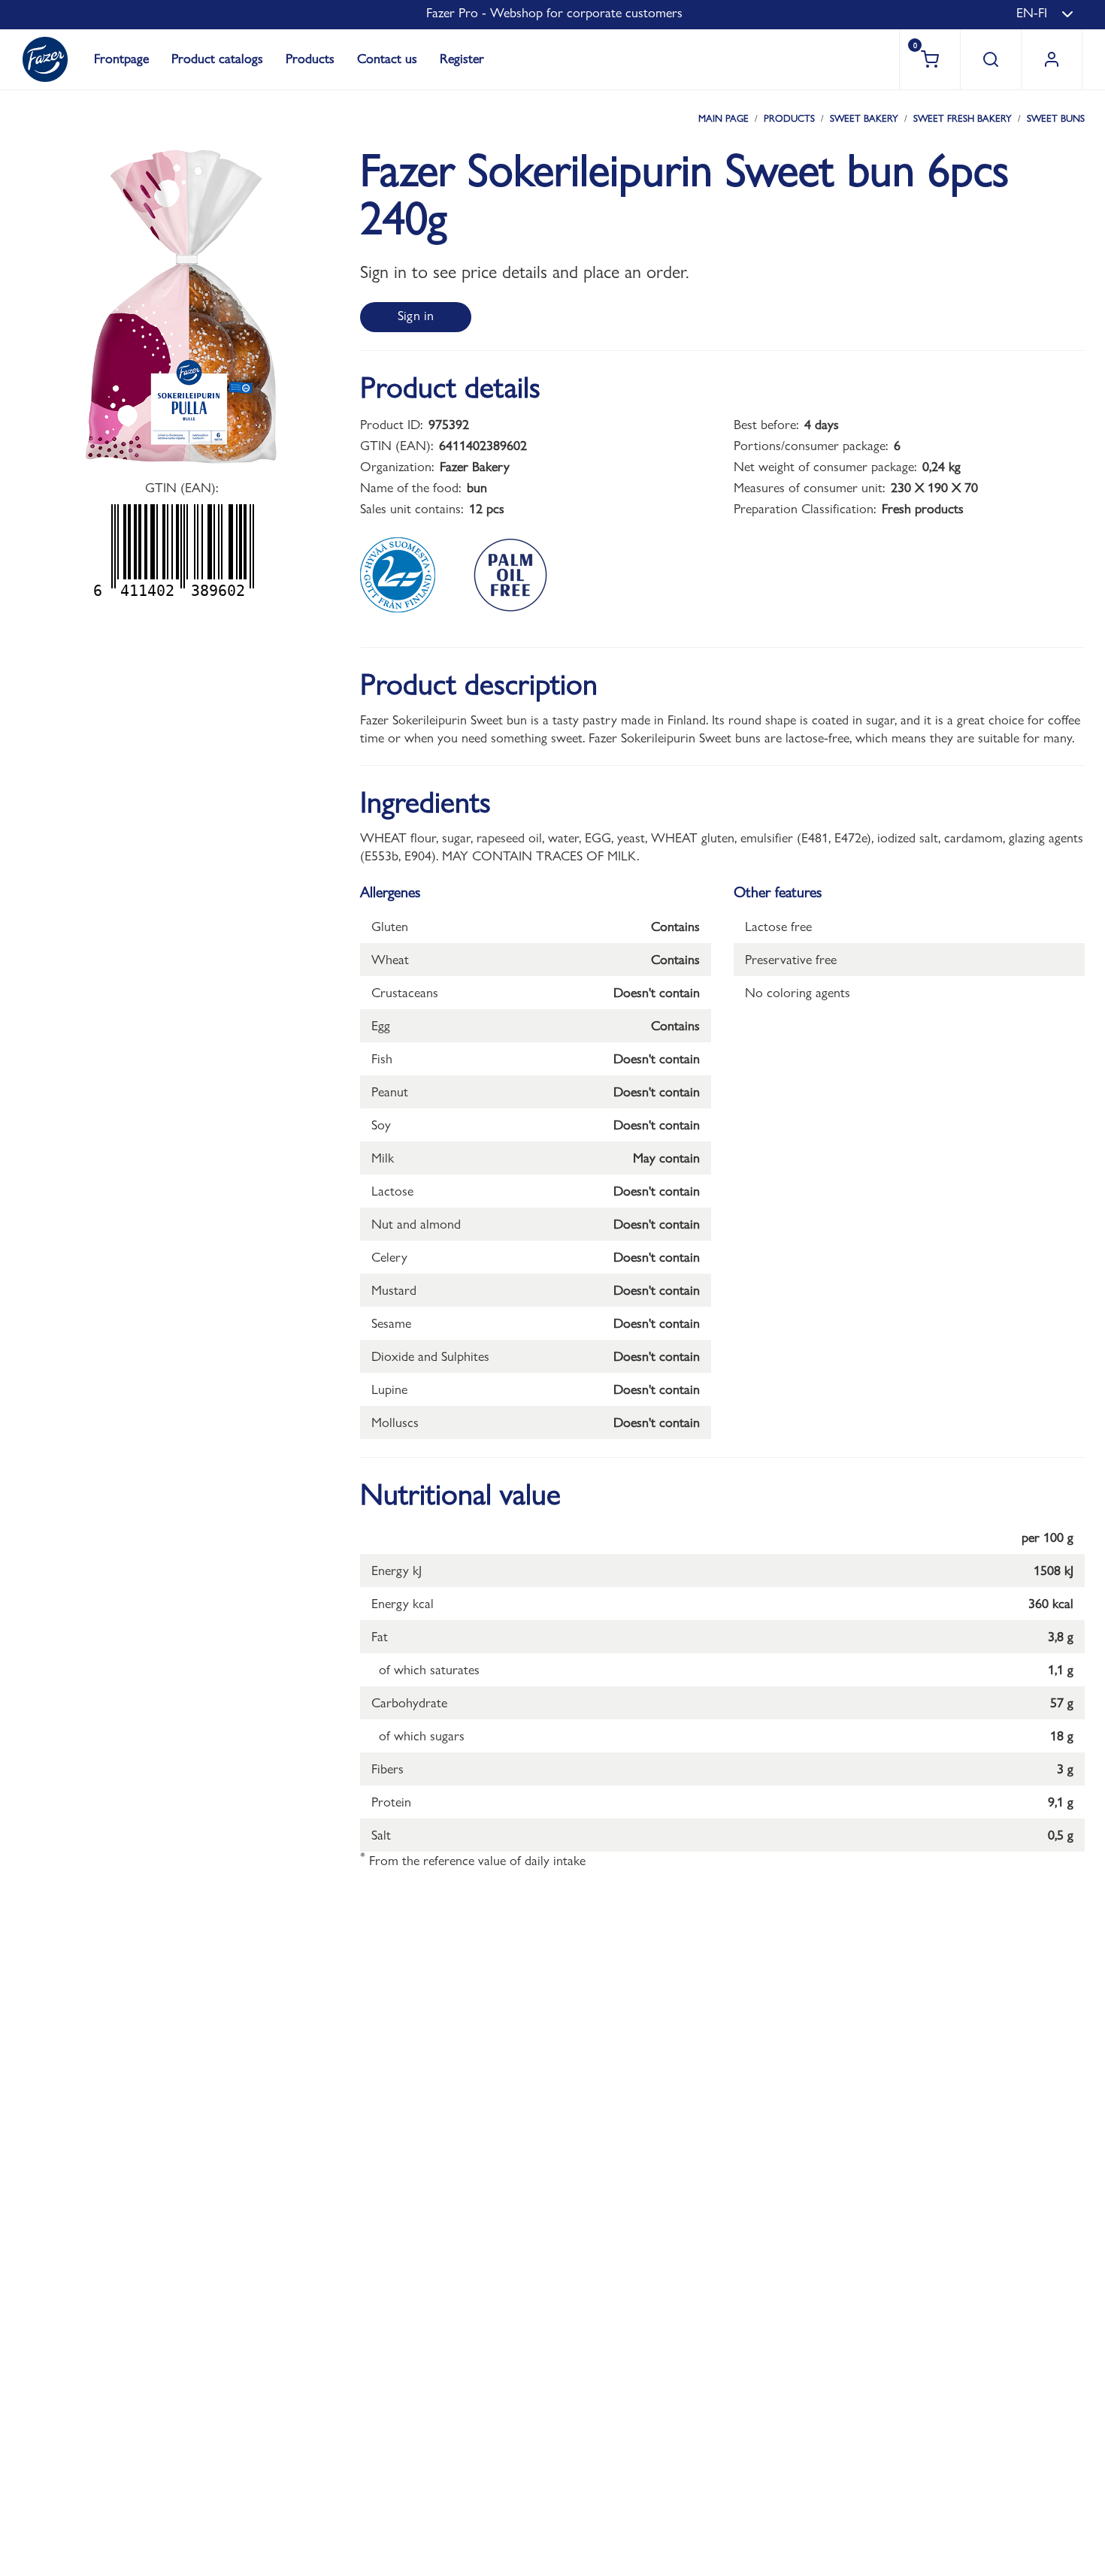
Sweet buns (1056, 118)
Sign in (416, 315)
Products (310, 58)
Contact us (387, 58)
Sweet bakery (864, 118)
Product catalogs (217, 58)
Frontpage (121, 58)
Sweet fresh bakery (963, 118)
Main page (724, 118)
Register (462, 58)
